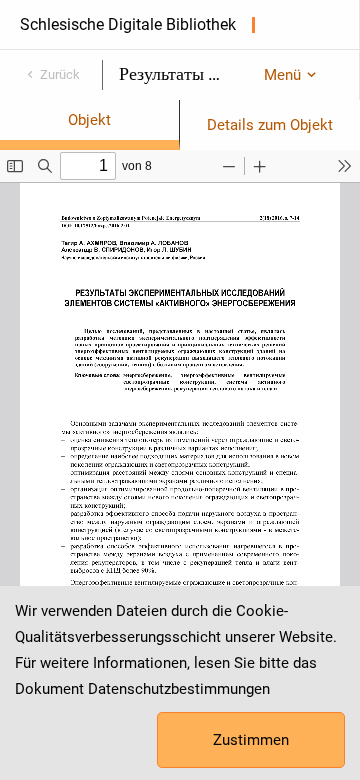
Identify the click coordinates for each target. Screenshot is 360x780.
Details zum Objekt (270, 125)
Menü (282, 75)
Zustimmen (251, 740)
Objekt (89, 120)
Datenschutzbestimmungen (179, 689)
